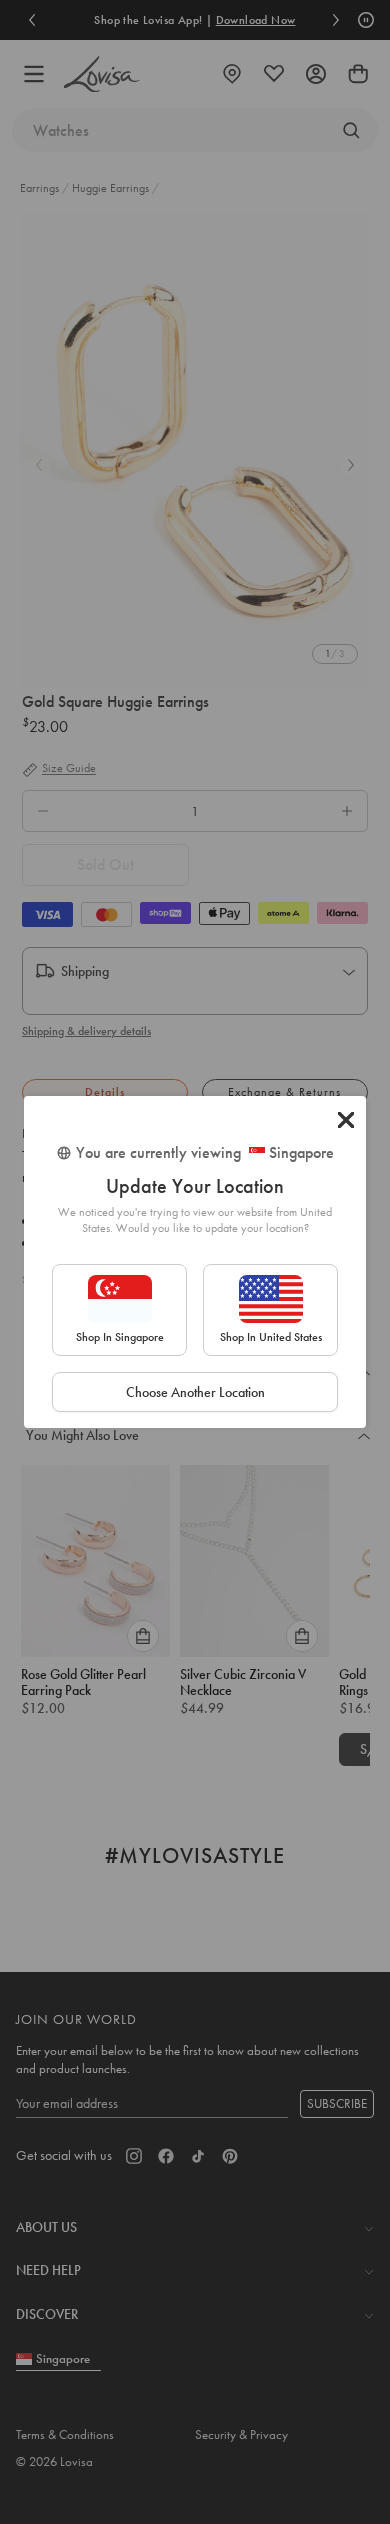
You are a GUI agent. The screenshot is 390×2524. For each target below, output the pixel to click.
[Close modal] (346, 1120)
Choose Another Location (195, 1392)
